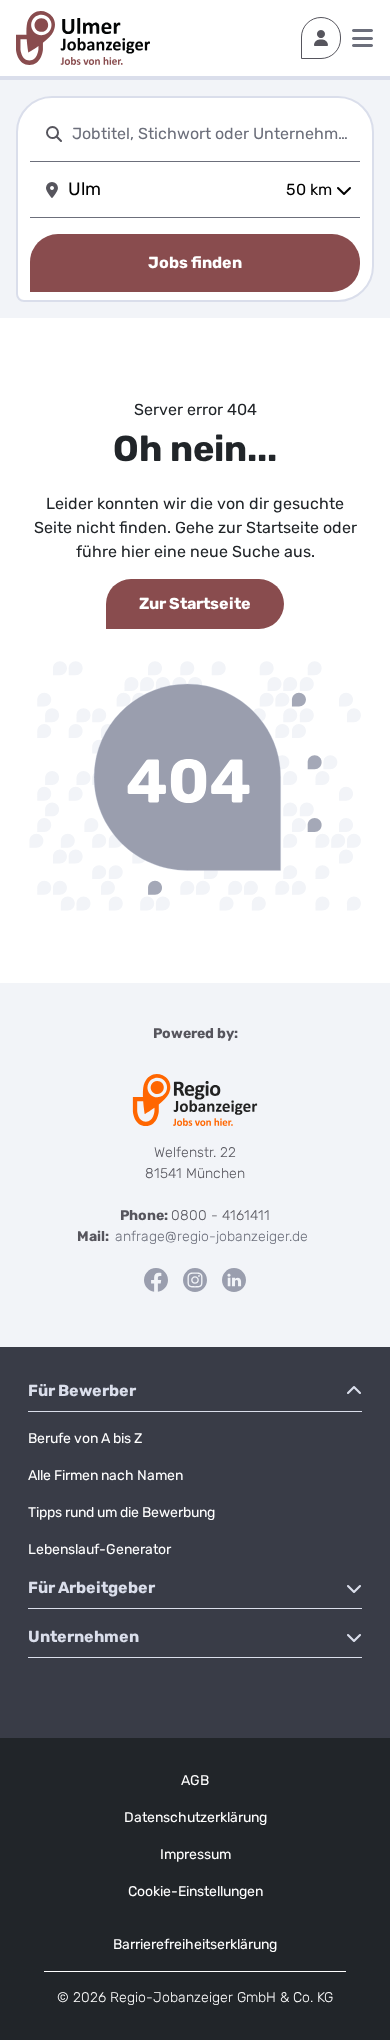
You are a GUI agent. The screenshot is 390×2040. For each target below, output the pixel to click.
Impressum (195, 1854)
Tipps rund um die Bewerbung (121, 1512)
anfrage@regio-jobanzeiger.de (211, 1236)
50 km (309, 189)
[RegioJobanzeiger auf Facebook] (156, 1279)
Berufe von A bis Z (85, 1438)
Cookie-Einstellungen (195, 1891)
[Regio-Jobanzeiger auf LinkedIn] (234, 1279)
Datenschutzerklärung (195, 1817)
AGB (195, 1780)
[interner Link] (83, 38)
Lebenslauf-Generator (99, 1549)
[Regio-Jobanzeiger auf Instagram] (195, 1279)
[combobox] (212, 133)
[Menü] (362, 38)
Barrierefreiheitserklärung (195, 1944)
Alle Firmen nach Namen (105, 1475)
